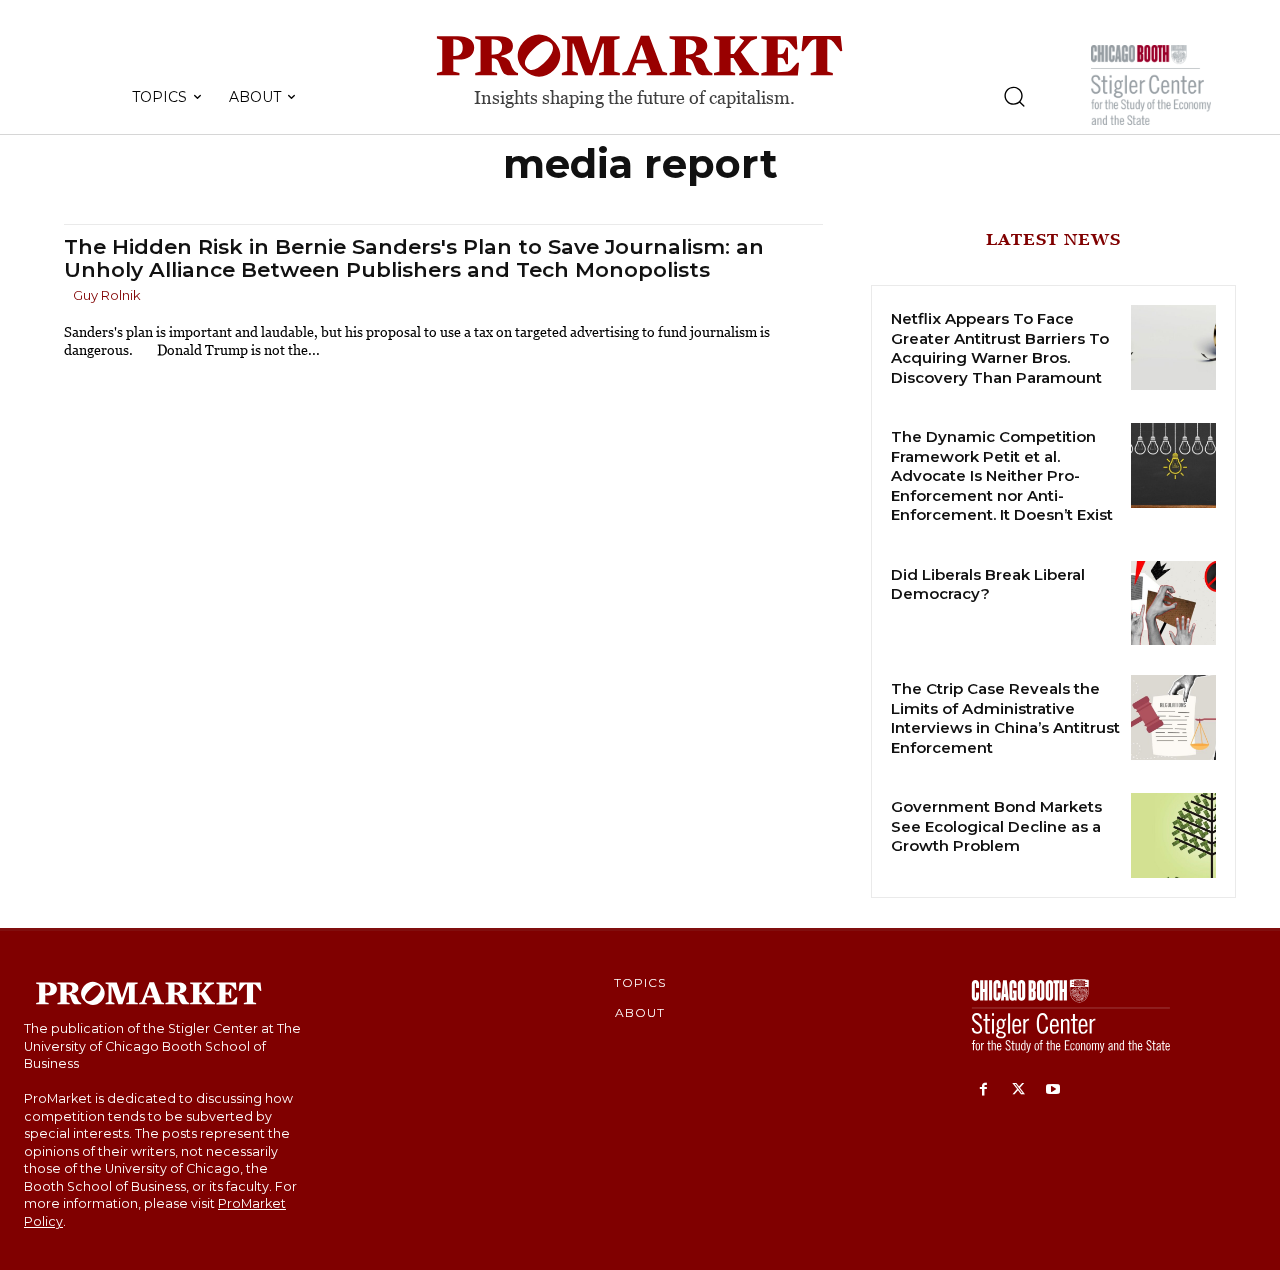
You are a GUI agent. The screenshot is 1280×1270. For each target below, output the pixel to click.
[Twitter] (1018, 1090)
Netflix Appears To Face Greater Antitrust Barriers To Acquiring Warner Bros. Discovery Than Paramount (1000, 348)
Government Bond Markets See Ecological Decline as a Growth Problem (996, 826)
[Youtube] (1053, 1090)
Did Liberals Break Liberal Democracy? (988, 584)
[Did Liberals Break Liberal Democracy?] (1173, 603)
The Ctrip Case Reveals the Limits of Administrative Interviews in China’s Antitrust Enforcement (1005, 718)
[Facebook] (983, 1090)
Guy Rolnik (107, 295)
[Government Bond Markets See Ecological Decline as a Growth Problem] (1173, 835)
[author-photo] (67, 296)
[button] (1014, 96)
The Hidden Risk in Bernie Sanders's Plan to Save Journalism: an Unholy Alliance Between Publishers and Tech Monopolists (414, 258)
